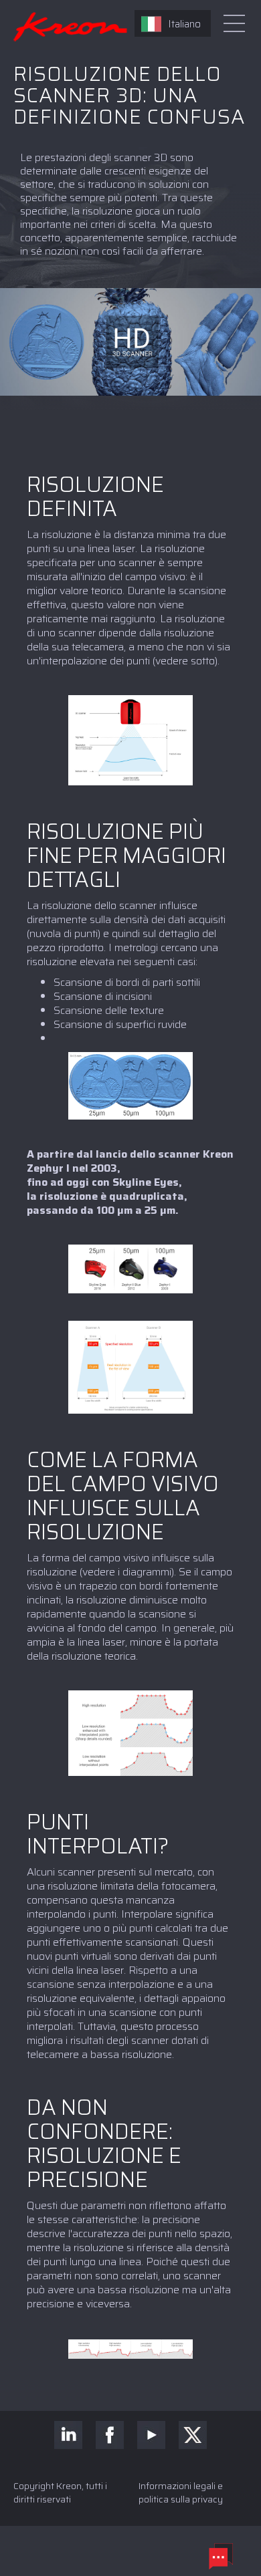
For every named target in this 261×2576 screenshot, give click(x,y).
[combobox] (173, 23)
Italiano (184, 24)
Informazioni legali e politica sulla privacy (181, 2492)
